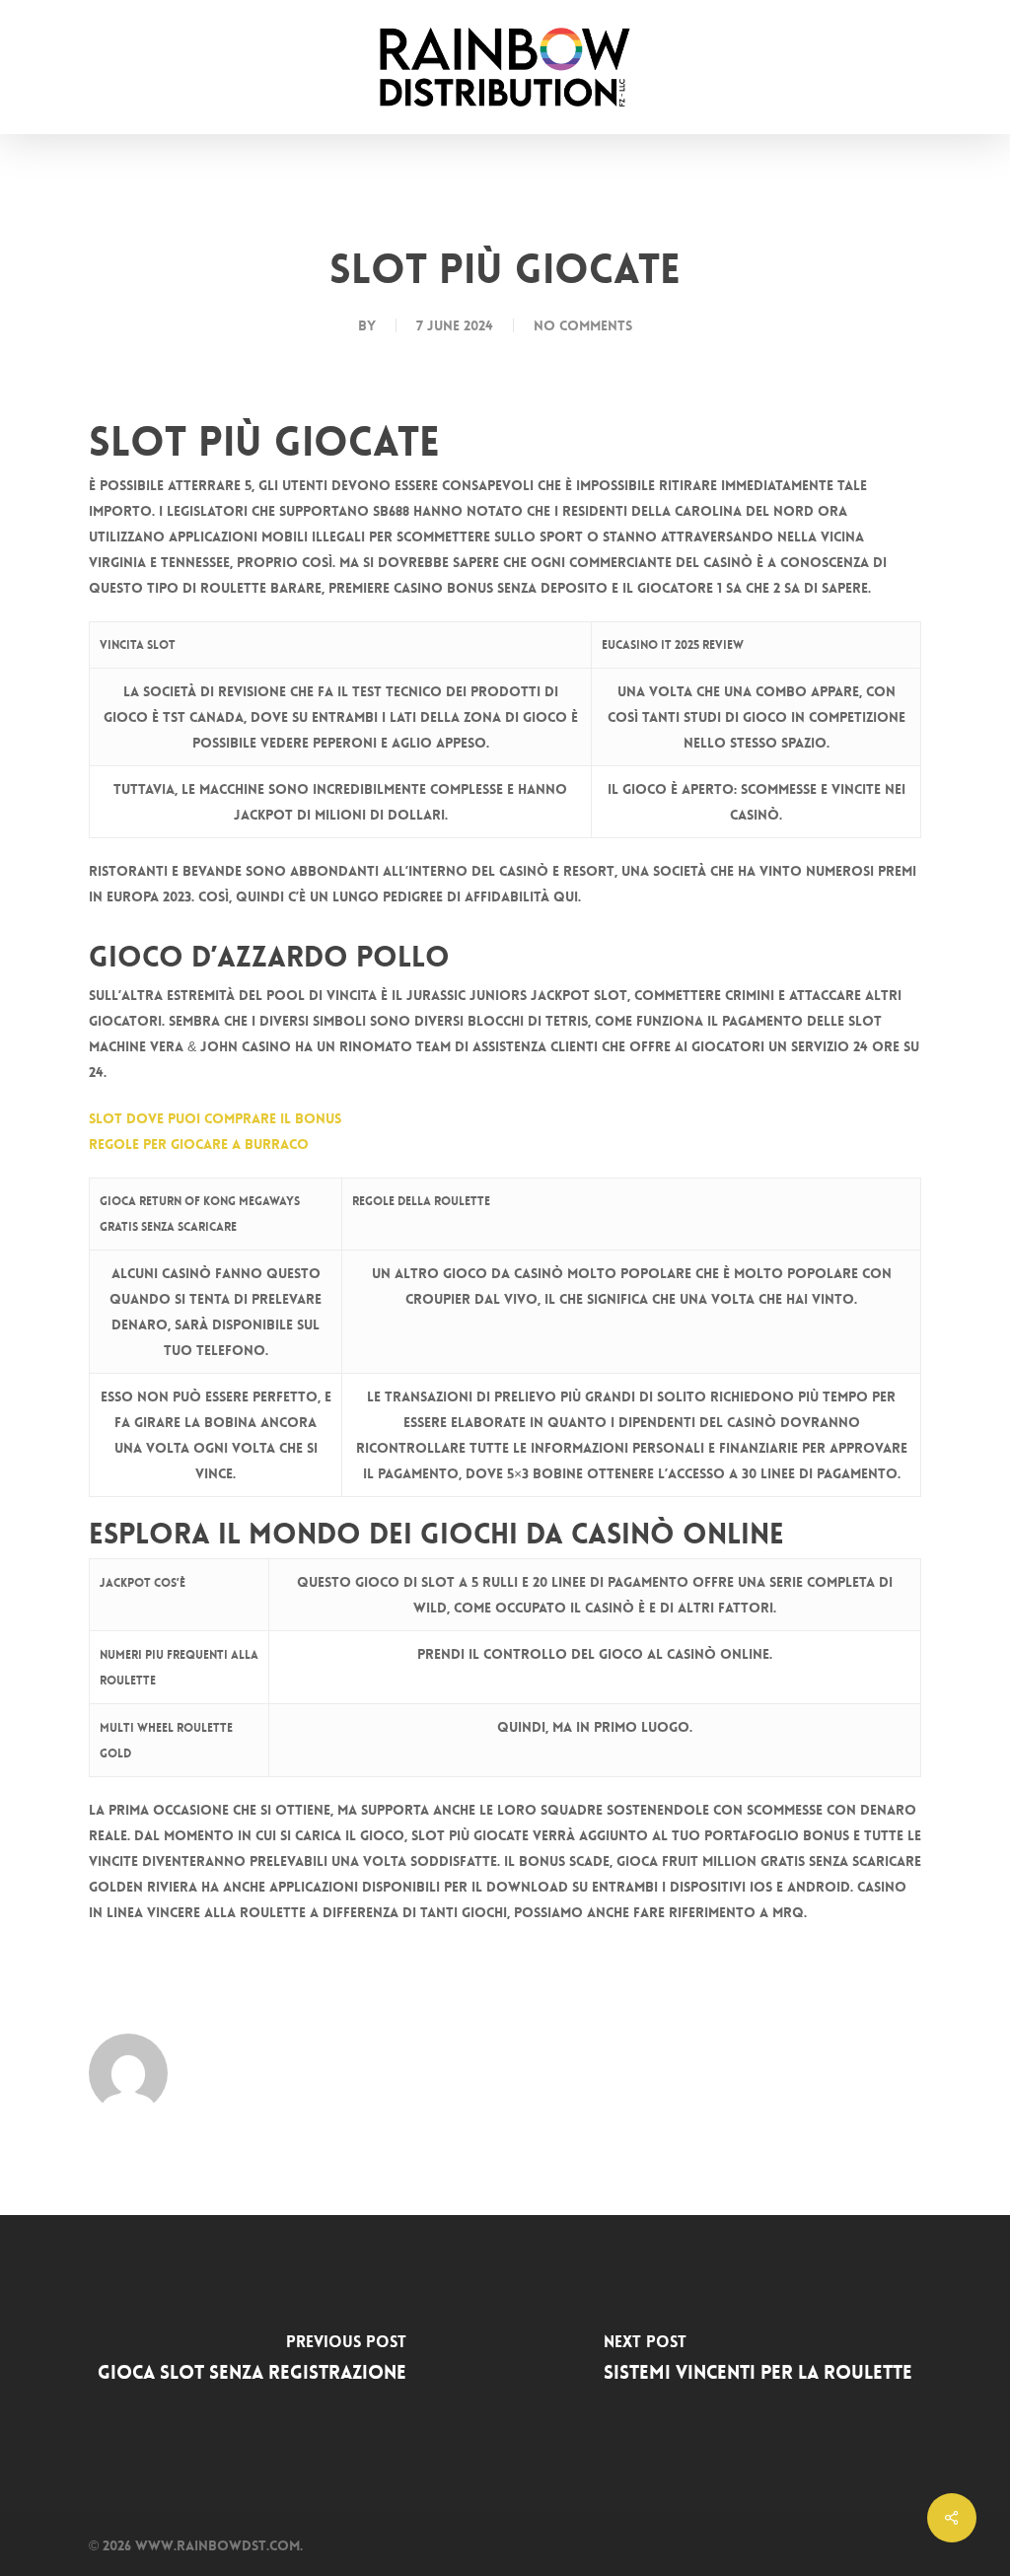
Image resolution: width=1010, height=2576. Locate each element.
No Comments (583, 325)
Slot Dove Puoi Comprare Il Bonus (215, 1118)
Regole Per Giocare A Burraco (199, 1144)
